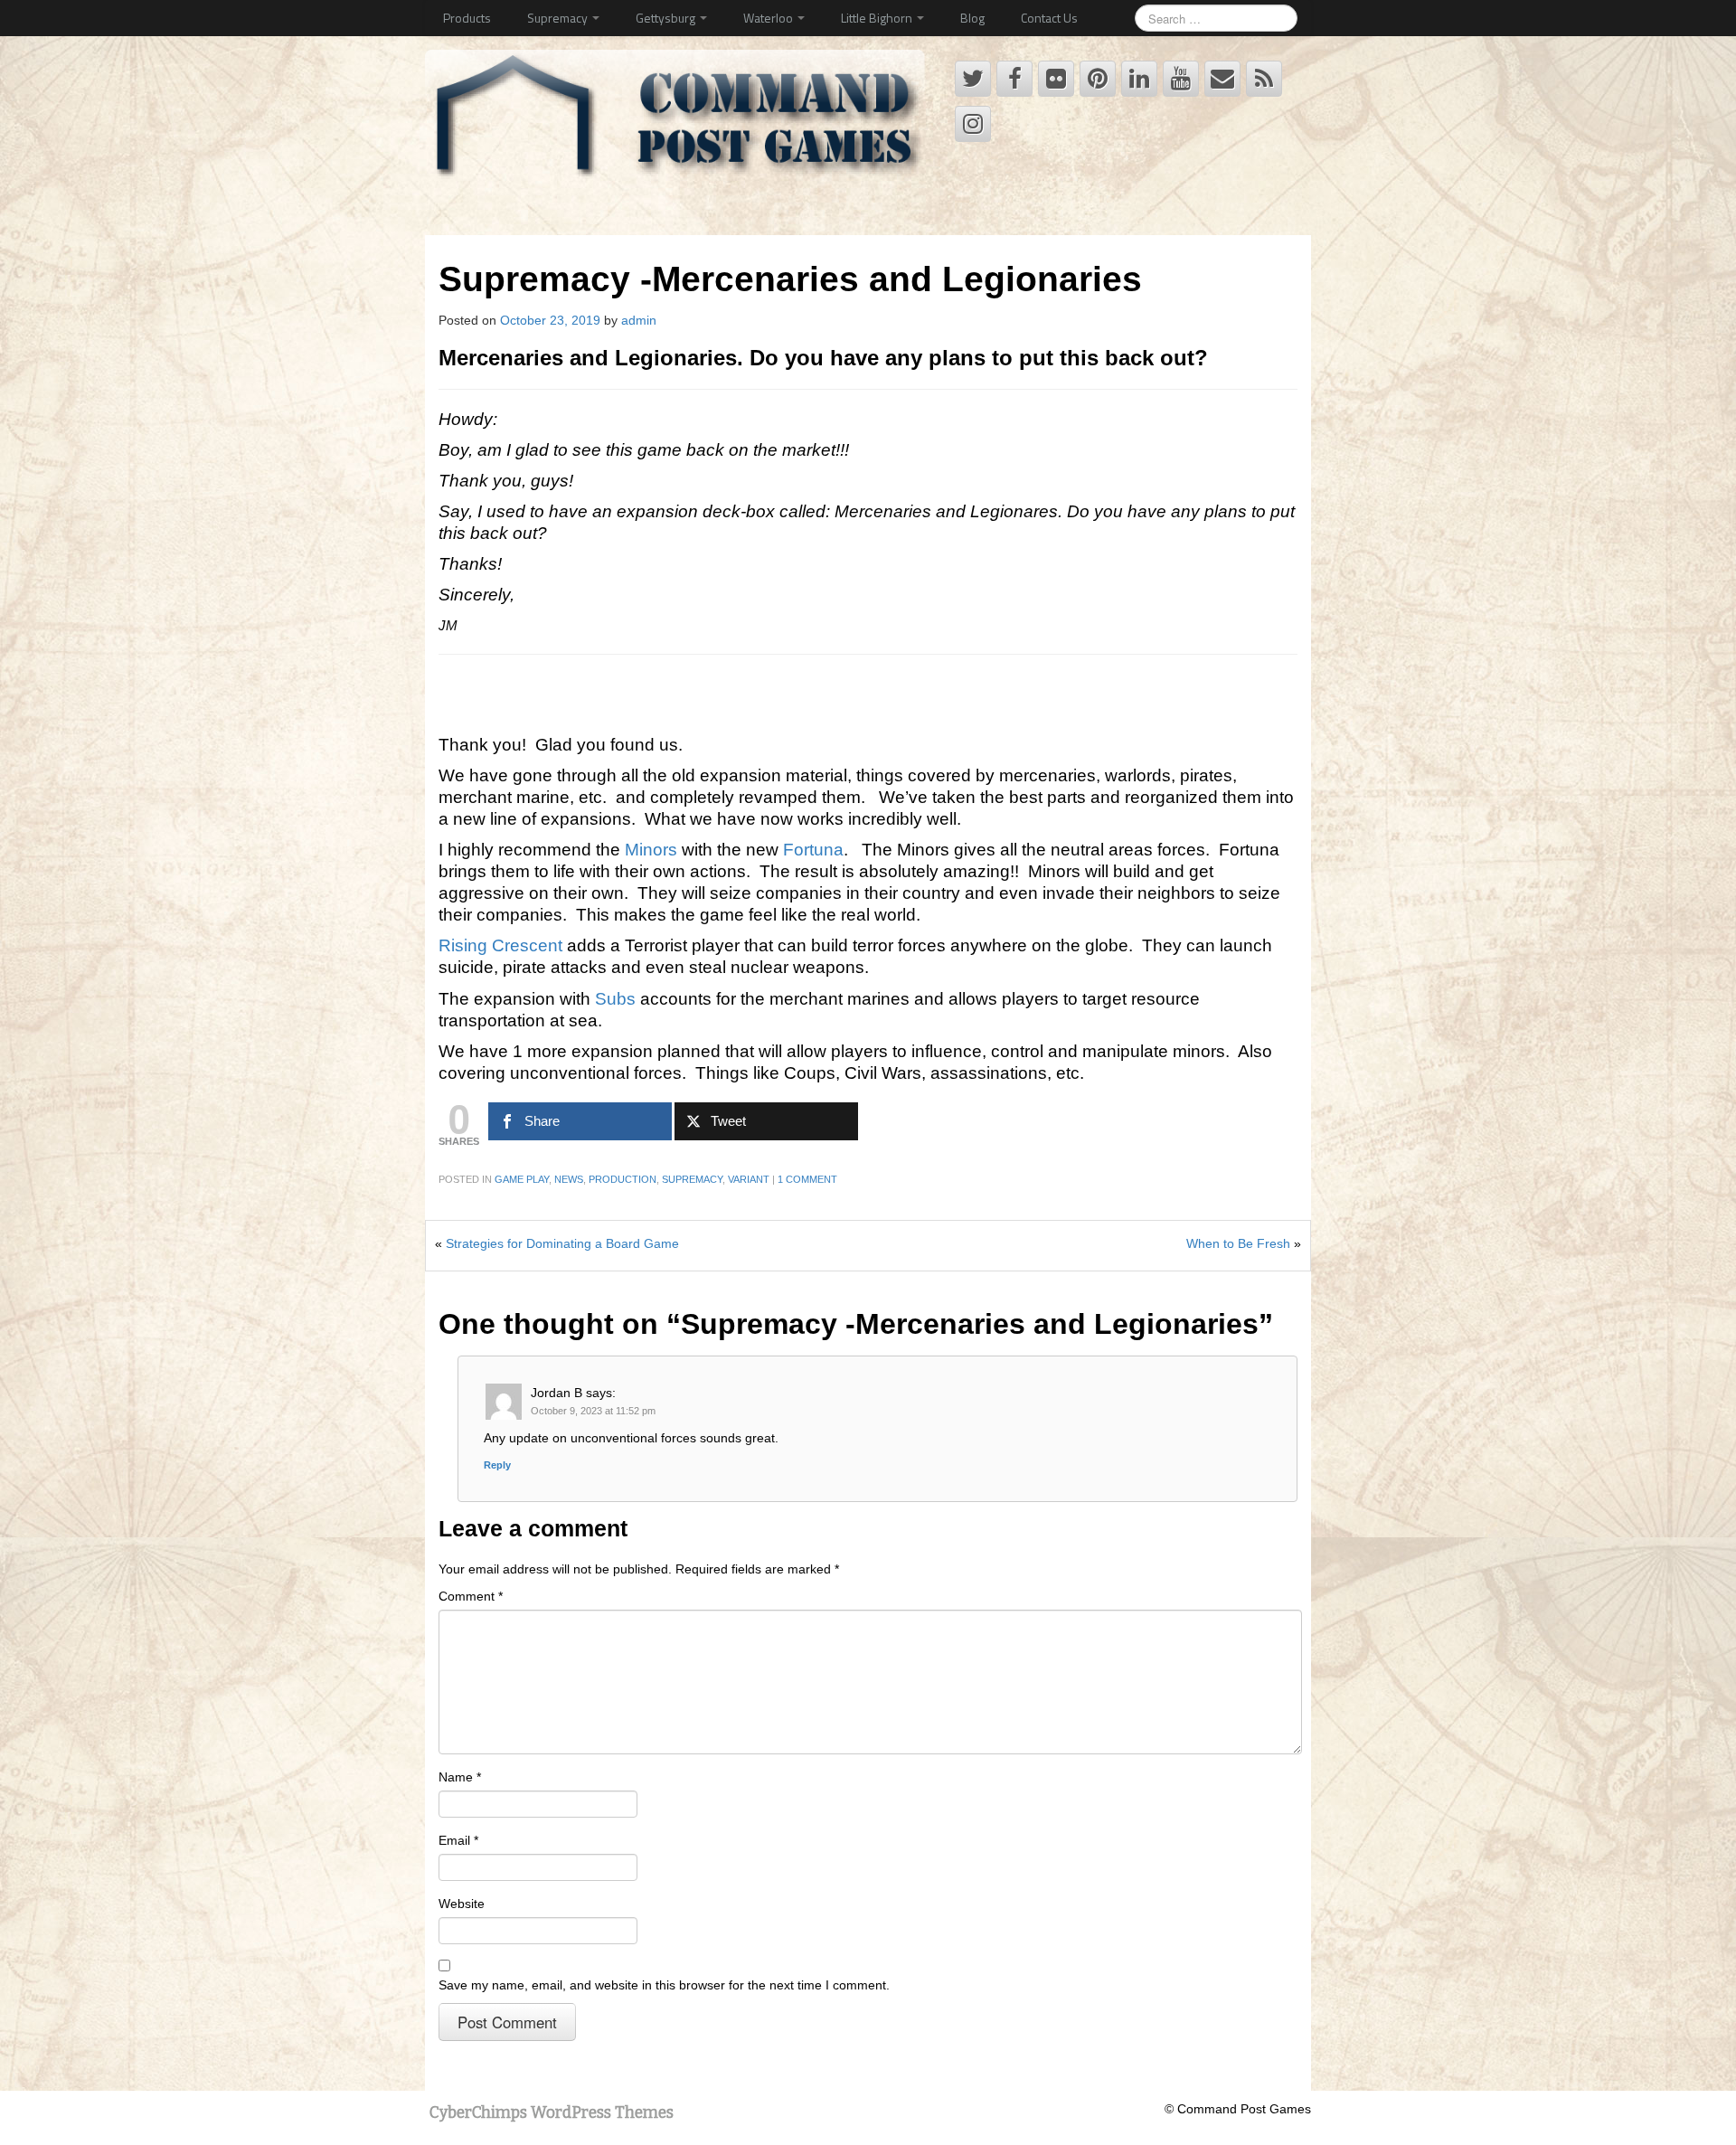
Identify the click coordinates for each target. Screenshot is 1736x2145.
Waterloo (769, 18)
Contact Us (1049, 18)
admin (639, 320)
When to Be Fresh (1238, 1243)
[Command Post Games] (679, 121)
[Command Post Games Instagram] (973, 124)
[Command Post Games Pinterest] (1098, 79)
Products (467, 18)
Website (462, 1904)
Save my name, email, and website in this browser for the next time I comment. (664, 1985)
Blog (972, 18)
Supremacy (559, 18)
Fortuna (813, 850)
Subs (615, 999)
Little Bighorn (878, 18)
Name (460, 1777)
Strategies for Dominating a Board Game (562, 1243)
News (569, 1179)
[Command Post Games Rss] (1264, 79)
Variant (749, 1179)
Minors (651, 850)
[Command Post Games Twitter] (973, 79)
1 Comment (807, 1179)
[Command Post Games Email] (1222, 79)
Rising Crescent (500, 945)
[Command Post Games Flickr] (1056, 79)
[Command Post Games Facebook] (1014, 79)
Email (458, 1840)
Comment (471, 1596)
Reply (497, 1465)
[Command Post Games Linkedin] (1139, 79)
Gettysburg (667, 18)
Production (623, 1179)
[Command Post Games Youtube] (1181, 79)
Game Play (522, 1179)
